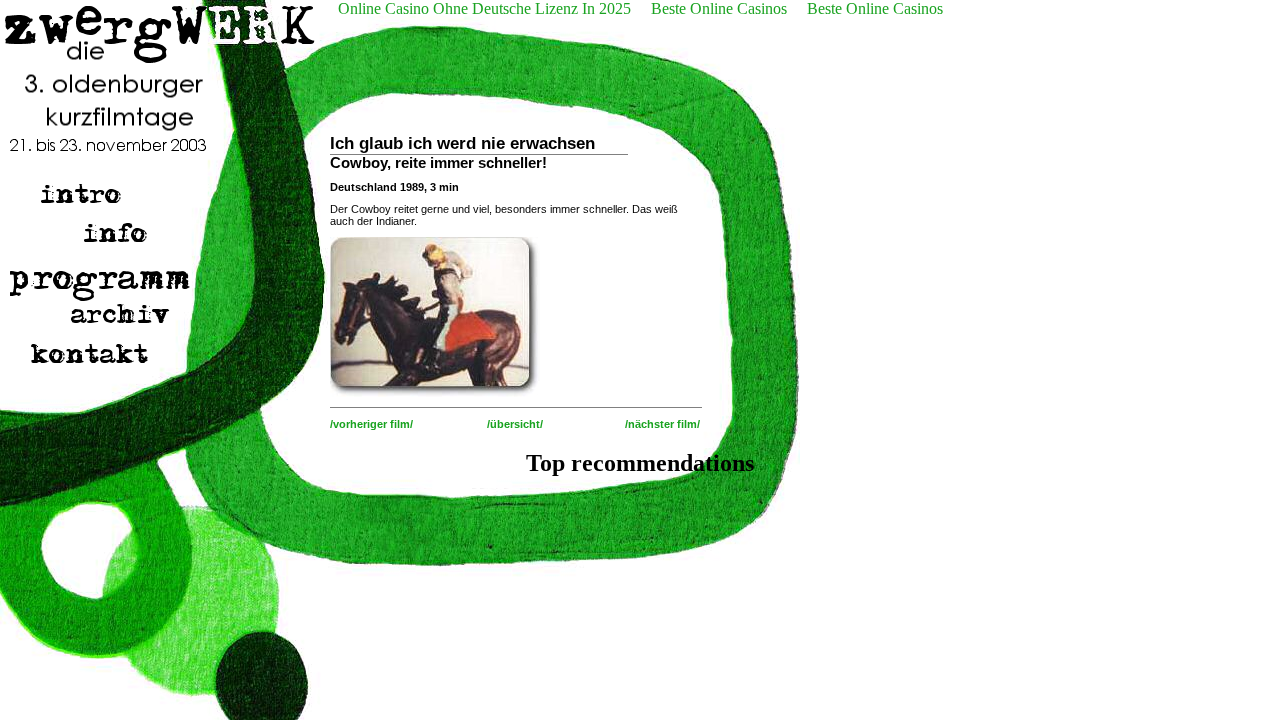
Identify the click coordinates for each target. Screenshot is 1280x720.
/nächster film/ (662, 424)
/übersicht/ (515, 424)
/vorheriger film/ (371, 424)
